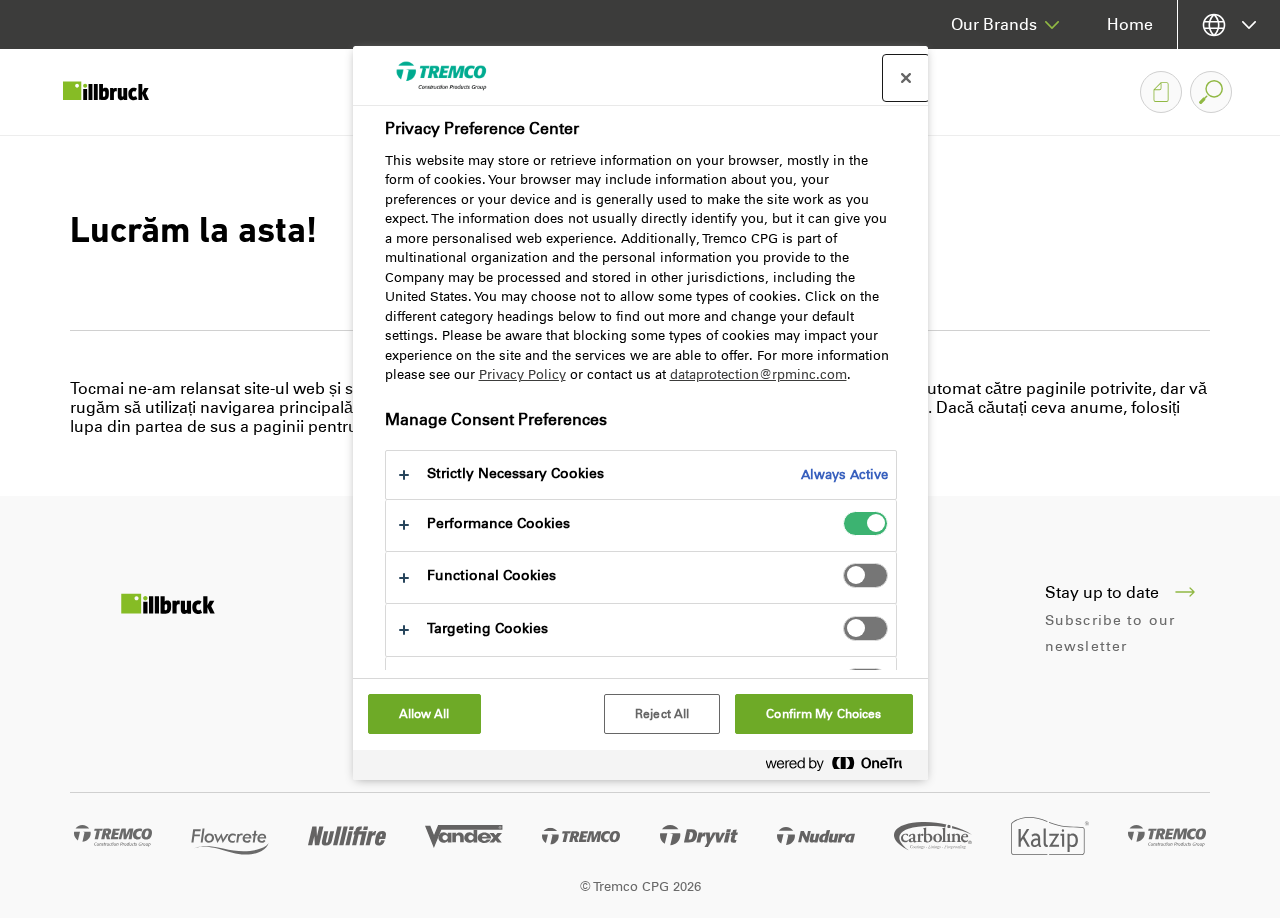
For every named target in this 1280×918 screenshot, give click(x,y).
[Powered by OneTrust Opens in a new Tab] (842, 767)
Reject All (662, 714)
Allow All (424, 714)
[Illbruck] (120, 92)
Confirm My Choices (823, 714)
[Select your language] (1229, 24)
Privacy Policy (522, 374)
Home (1130, 24)
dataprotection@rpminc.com (758, 374)
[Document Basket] (1161, 92)
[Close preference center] (906, 78)
